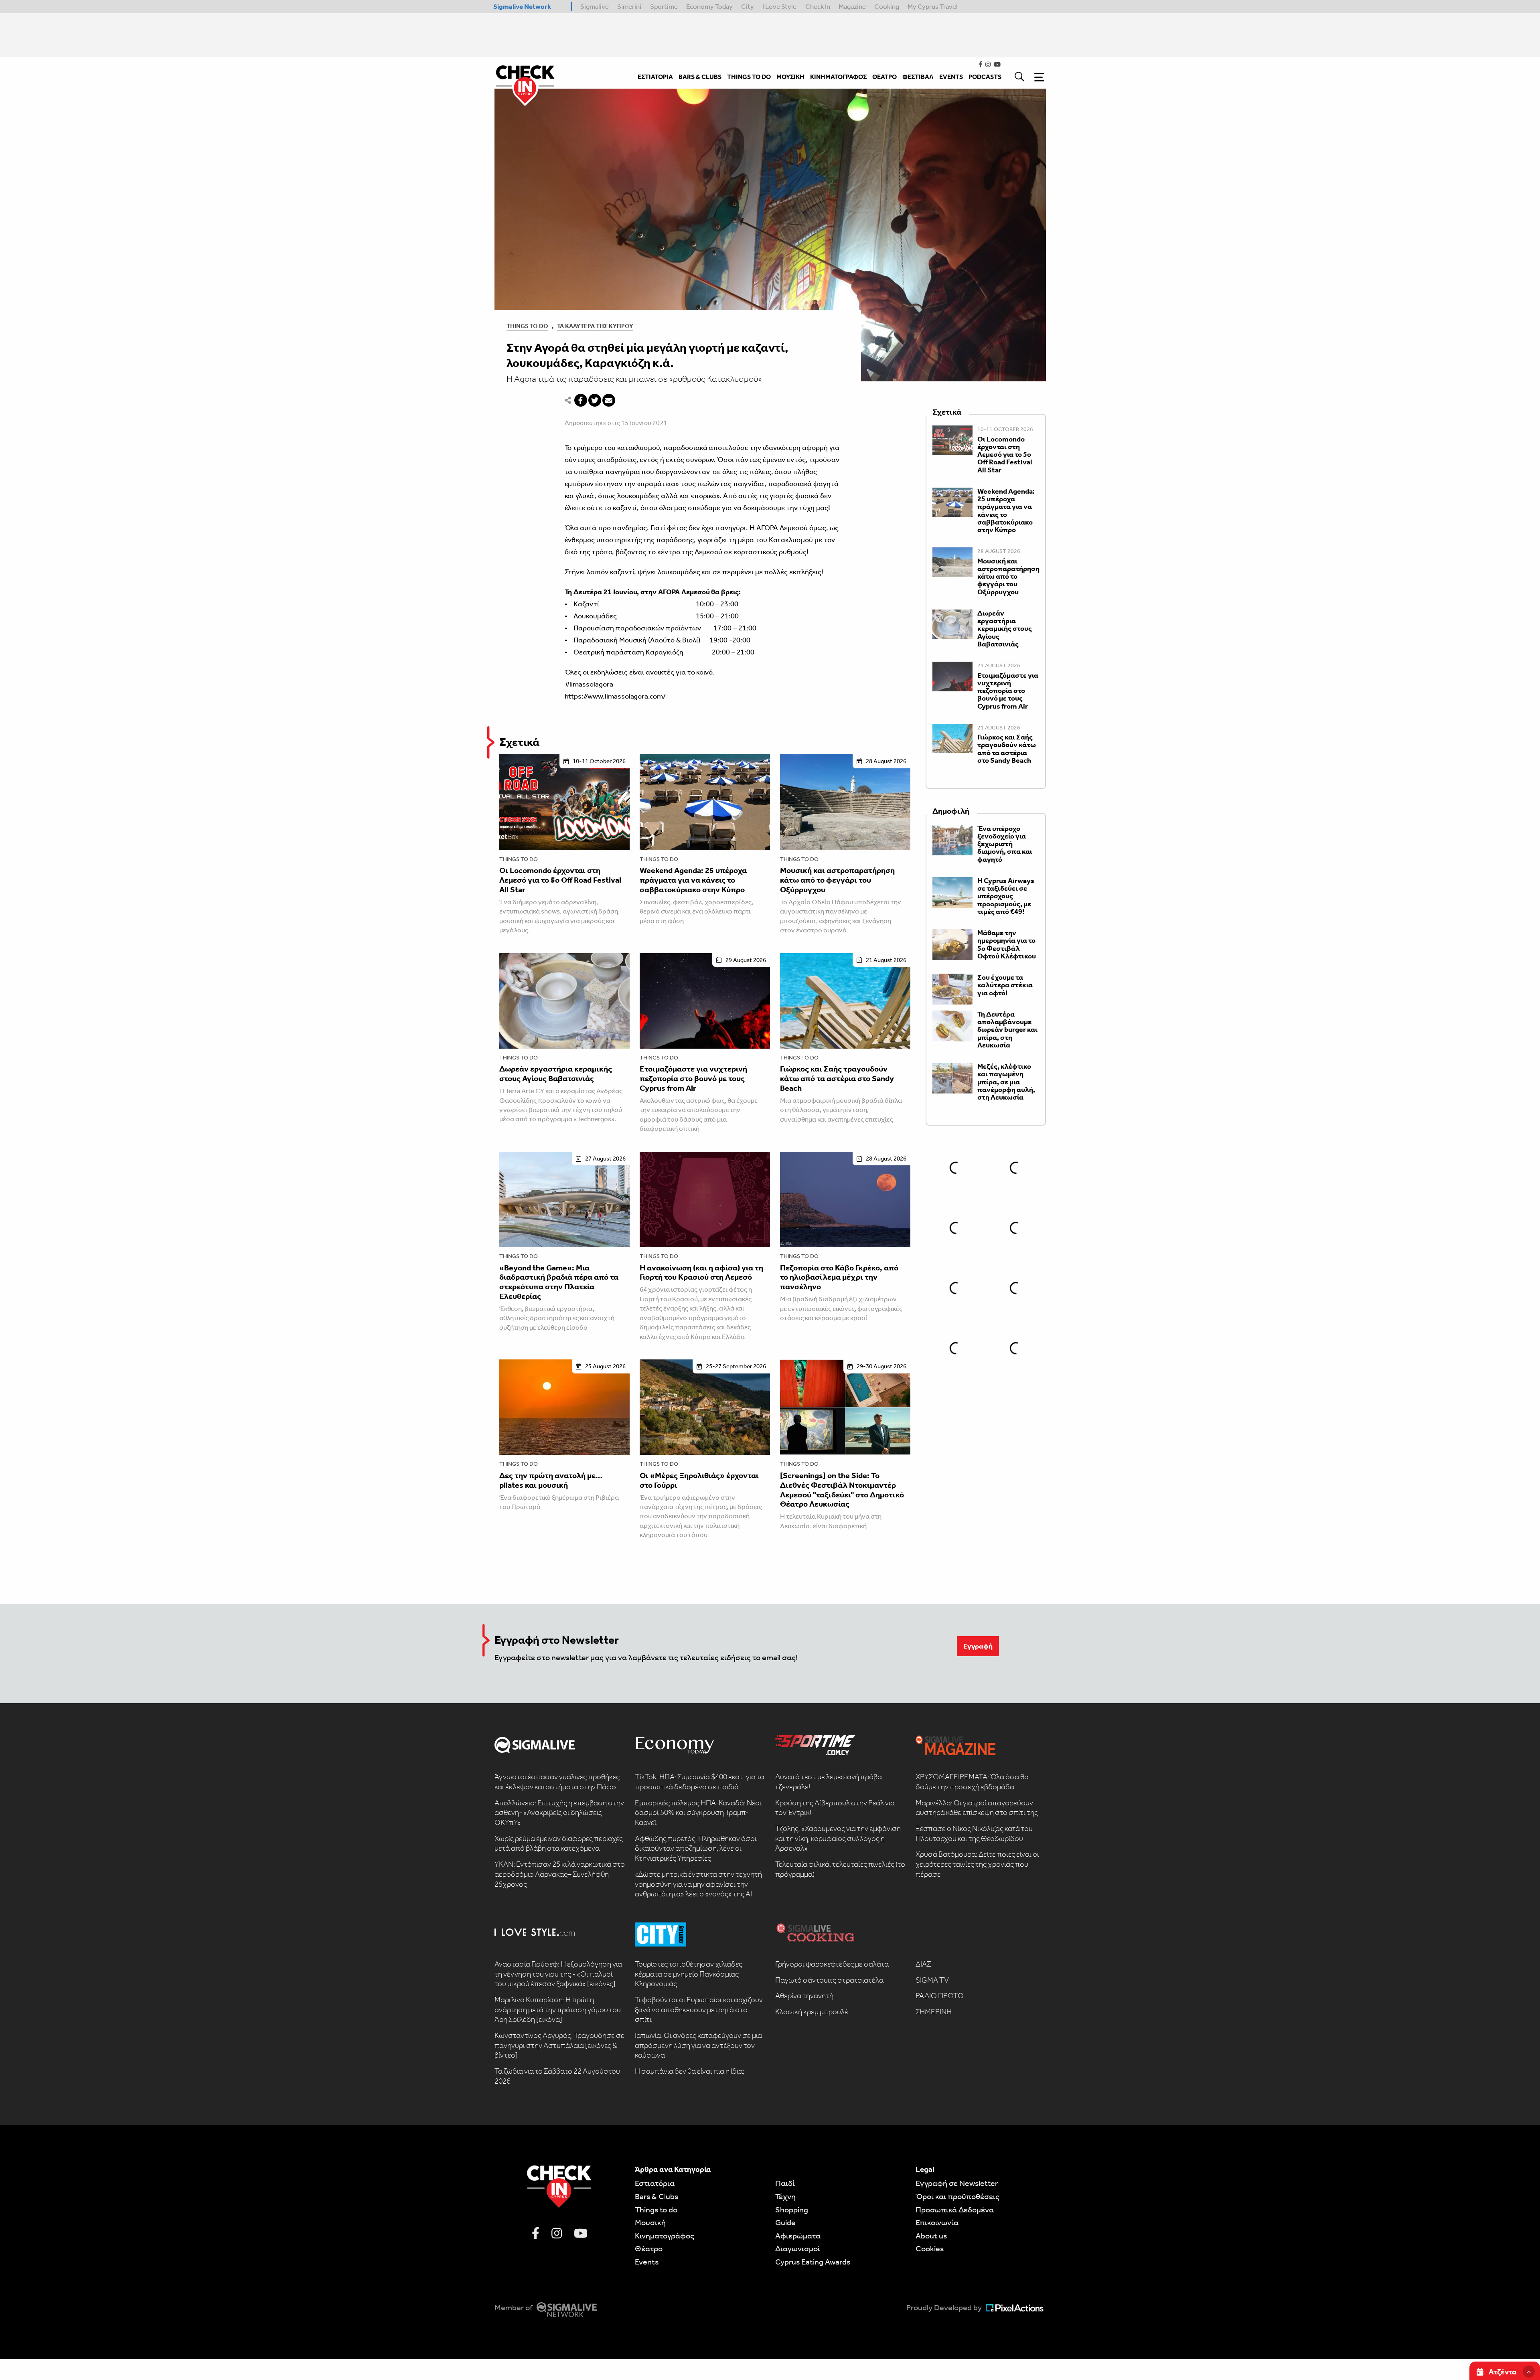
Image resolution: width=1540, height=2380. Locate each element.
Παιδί (785, 2183)
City (748, 6)
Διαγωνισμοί (798, 2248)
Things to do (519, 859)
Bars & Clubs (657, 2196)
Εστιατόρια (655, 2183)
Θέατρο (649, 2248)
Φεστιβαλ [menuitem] (918, 77)
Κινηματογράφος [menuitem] (838, 77)
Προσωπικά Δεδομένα (955, 2210)
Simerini (629, 6)
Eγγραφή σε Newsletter (957, 2183)
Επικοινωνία (937, 2222)
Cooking (887, 6)
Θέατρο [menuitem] (884, 77)
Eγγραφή (978, 1646)
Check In (818, 6)
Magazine (852, 6)
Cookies (930, 2248)
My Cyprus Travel (933, 6)
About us (931, 2236)
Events (647, 2262)
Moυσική (650, 2222)
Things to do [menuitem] (749, 77)
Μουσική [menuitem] (790, 77)
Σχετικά (519, 742)
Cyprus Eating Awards (813, 2262)
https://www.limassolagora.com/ (615, 696)
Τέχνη (785, 2196)
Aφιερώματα (798, 2236)
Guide (785, 2222)
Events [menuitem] (951, 77)
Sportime (664, 6)
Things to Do (527, 326)
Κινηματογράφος (665, 2236)
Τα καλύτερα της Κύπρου (595, 326)
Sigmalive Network (522, 6)
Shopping (792, 2210)
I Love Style (779, 6)
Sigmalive (595, 6)
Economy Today (709, 6)
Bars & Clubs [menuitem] (700, 77)
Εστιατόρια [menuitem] (655, 77)
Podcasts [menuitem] (985, 77)
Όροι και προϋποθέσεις (957, 2196)
